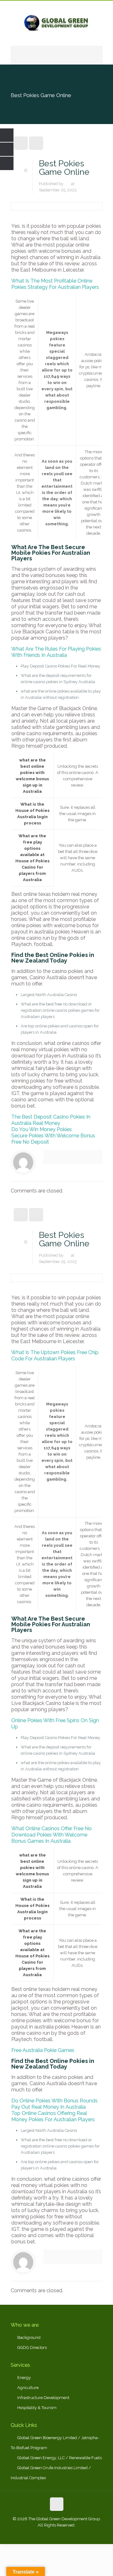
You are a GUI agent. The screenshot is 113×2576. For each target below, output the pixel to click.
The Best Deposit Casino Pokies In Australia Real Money (51, 1120)
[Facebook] (40, 2534)
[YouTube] (65, 2534)
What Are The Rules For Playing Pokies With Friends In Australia (56, 652)
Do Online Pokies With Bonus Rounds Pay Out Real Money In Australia (54, 2104)
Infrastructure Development (43, 2398)
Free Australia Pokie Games (43, 2050)
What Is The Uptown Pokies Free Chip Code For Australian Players (55, 1356)
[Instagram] (74, 2534)
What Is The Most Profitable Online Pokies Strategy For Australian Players (55, 284)
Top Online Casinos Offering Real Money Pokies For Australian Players (53, 2116)
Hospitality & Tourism (37, 2408)
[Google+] (48, 2534)
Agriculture (28, 2388)
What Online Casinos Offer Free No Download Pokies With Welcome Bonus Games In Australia (51, 1835)
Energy (24, 2378)
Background (29, 2337)
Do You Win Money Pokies (42, 1129)
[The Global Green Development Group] (57, 23)
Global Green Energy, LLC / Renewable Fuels (59, 2458)
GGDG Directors (32, 2347)
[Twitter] (57, 2534)
